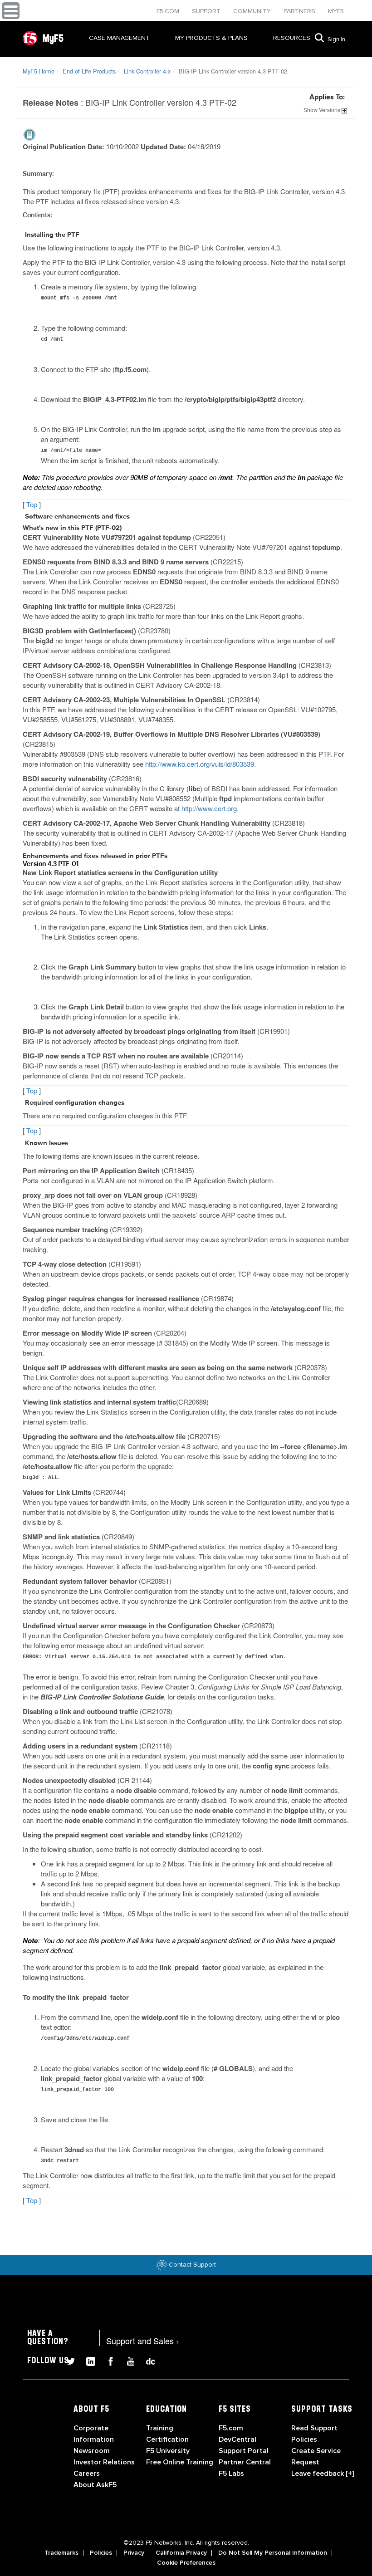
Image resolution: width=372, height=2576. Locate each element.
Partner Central (245, 2462)
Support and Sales (143, 2341)
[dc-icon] (146, 2360)
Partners (300, 11)
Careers (87, 2473)
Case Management (119, 38)
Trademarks (61, 2553)
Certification (167, 2439)
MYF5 (336, 11)
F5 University (168, 2451)
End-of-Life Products (89, 71)
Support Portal (244, 2451)
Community (253, 11)
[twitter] (67, 2360)
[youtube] (127, 2360)
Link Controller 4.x (147, 71)
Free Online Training (180, 2462)
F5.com (169, 11)
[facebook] (107, 2360)
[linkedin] (87, 2360)
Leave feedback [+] (323, 2473)
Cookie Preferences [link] (186, 2563)
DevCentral (237, 2439)
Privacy (134, 2553)
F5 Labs (231, 2473)
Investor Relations (104, 2462)
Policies (101, 2553)
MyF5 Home (39, 71)
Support (207, 11)
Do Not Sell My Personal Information (273, 2553)
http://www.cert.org (209, 808)
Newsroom (92, 2451)
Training (160, 2428)
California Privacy (181, 2553)
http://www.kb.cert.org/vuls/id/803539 (200, 764)
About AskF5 (95, 2485)
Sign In (336, 39)
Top (32, 504)
